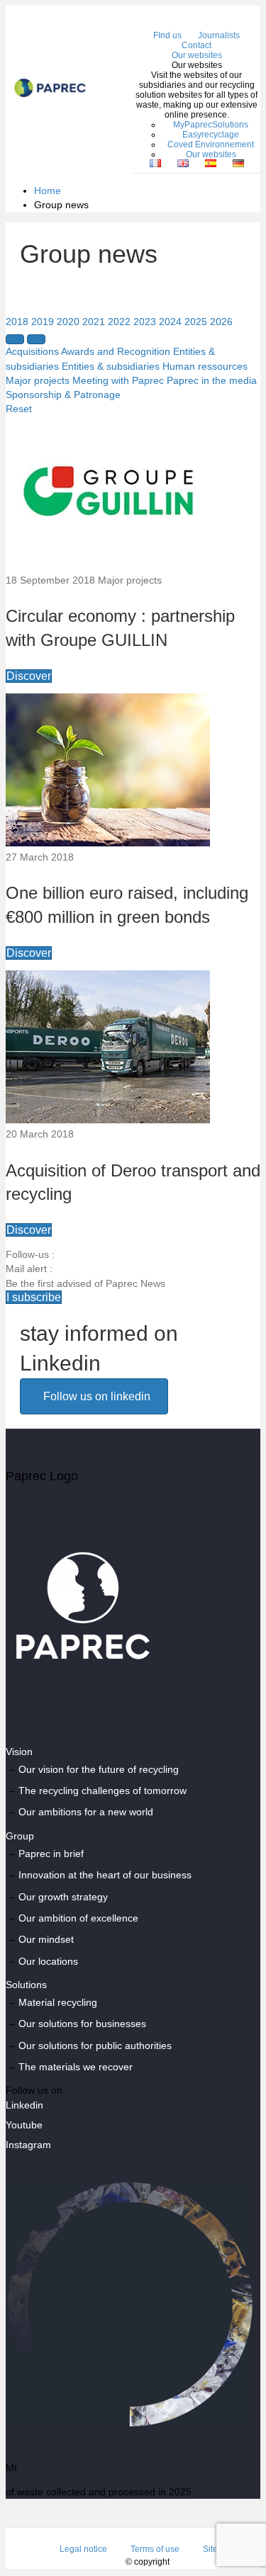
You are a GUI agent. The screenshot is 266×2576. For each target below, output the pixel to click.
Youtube (24, 2125)
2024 (170, 322)
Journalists (219, 35)
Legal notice (83, 2549)
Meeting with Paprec (118, 380)
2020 (68, 322)
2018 (17, 322)
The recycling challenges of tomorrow (102, 1791)
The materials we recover (76, 2067)
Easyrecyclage (211, 135)
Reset (19, 409)
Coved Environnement (211, 144)
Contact (196, 45)
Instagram (28, 2145)
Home (48, 191)
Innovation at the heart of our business (105, 1875)
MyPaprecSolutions (211, 125)
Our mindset (46, 1939)
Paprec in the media (212, 380)
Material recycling (58, 2002)
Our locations (48, 1961)
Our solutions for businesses (82, 2024)
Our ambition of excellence (78, 1918)
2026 (221, 322)
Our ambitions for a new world (86, 1812)
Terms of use (155, 2549)
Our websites (197, 55)
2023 (145, 322)
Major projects (38, 380)
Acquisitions (32, 351)
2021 (94, 322)
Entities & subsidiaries (111, 366)
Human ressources (205, 366)
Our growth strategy (63, 1897)
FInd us (167, 35)
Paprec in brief (51, 1854)
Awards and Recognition (116, 351)
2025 (196, 322)
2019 (43, 322)
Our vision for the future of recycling (99, 1769)
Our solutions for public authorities (95, 2046)
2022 (119, 322)
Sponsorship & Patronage (63, 395)
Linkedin (24, 2105)
